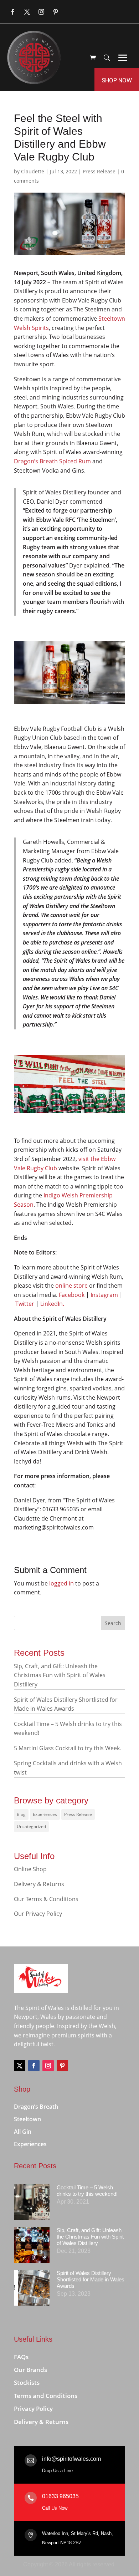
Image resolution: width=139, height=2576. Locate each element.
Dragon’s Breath (36, 2107)
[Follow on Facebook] (13, 12)
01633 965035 (60, 2496)
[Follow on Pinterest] (56, 12)
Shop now (117, 80)
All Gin (23, 2132)
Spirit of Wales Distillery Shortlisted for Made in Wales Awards (91, 2279)
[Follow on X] (27, 12)
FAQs (21, 2357)
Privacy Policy (33, 2409)
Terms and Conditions (46, 2396)
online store (71, 1286)
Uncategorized (31, 1826)
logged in (61, 1583)
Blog (21, 1814)
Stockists (27, 2383)
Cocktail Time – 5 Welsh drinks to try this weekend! (87, 2191)
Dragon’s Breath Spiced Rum (52, 461)
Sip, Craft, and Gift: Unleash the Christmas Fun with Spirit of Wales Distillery (60, 1675)
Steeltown (27, 2119)
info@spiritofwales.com (71, 2459)
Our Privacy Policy (38, 1914)
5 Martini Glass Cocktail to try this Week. (68, 1748)
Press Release (99, 171)
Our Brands (30, 2370)
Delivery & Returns (39, 1884)
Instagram (104, 1295)
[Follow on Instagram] (41, 12)
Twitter (25, 1304)
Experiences (45, 1814)
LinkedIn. (52, 1304)
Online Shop (30, 1869)
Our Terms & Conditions (46, 1899)
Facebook (72, 1295)
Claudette (33, 171)
